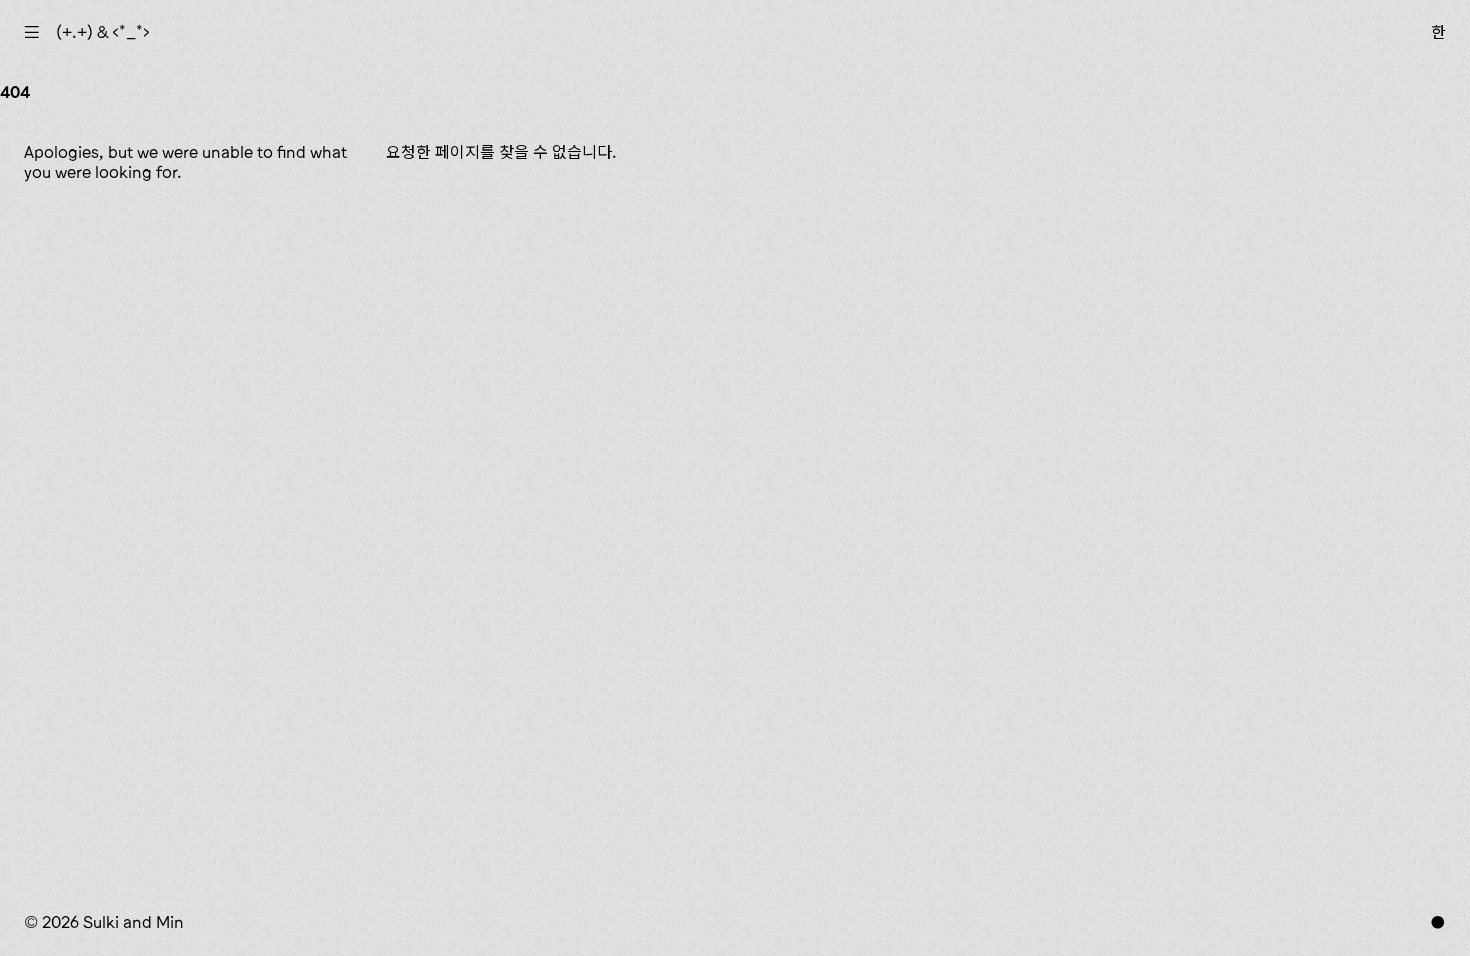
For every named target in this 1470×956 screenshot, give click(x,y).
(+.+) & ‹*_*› (103, 32)
